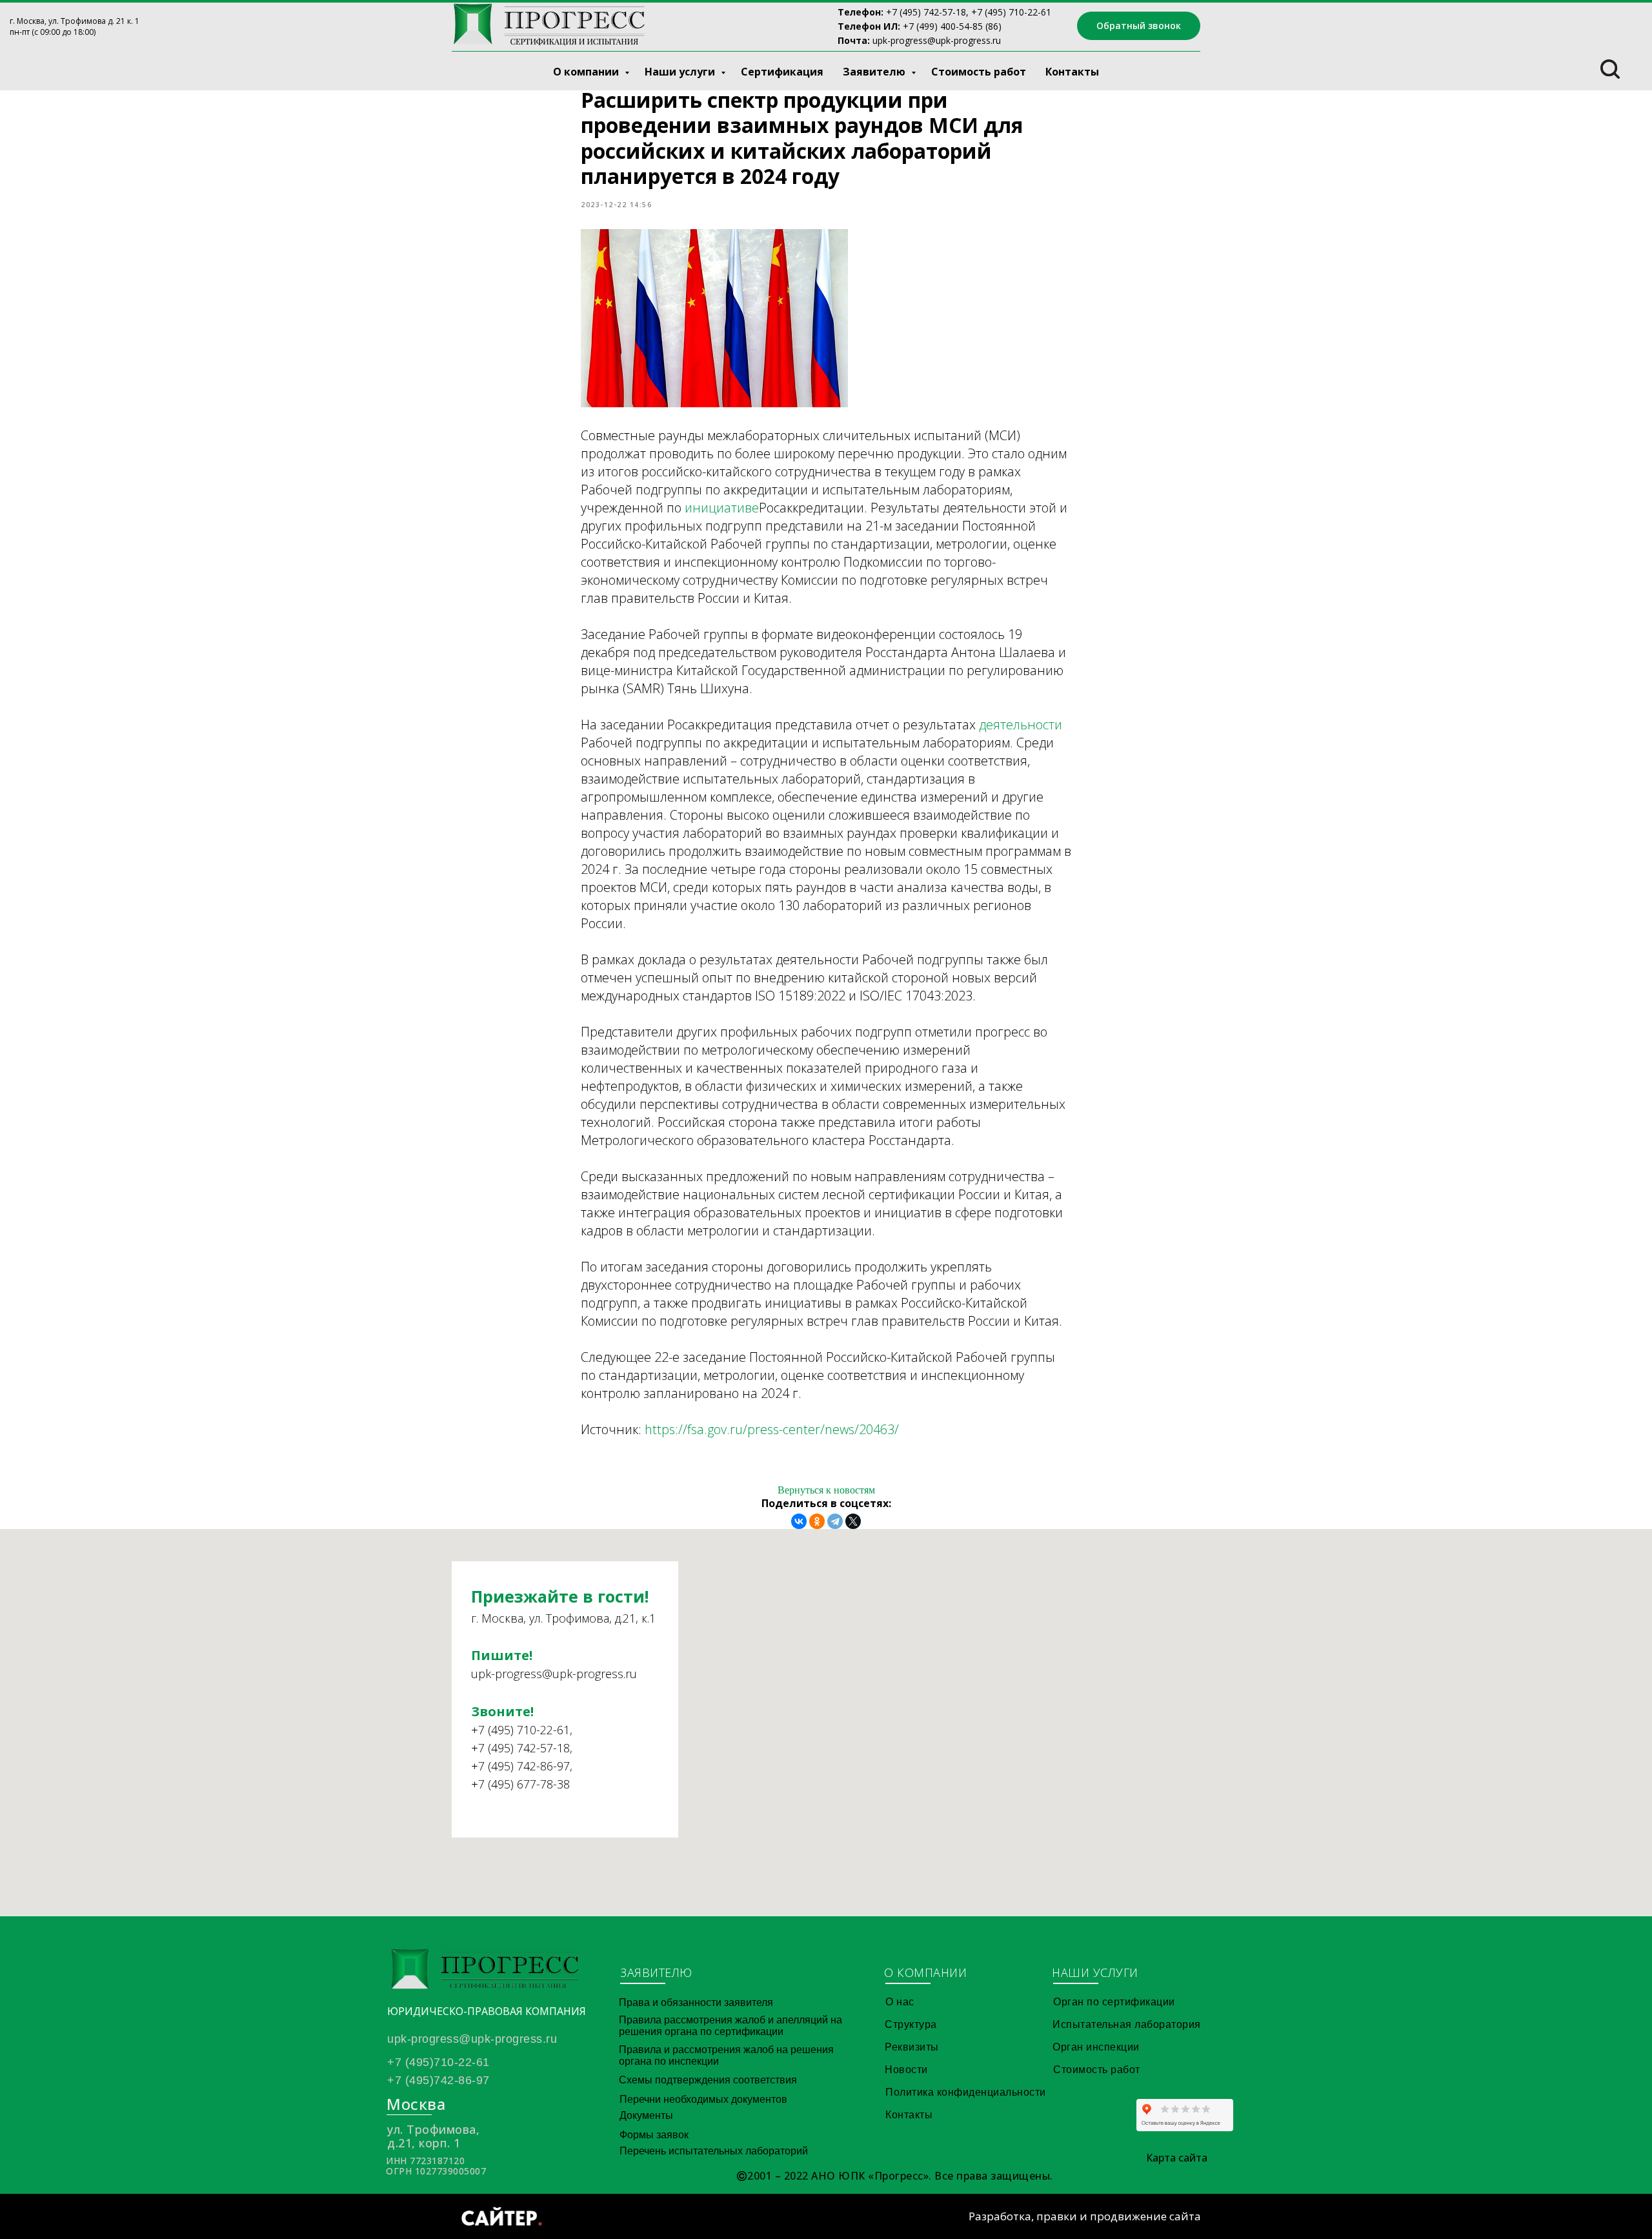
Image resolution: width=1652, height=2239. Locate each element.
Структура (911, 2024)
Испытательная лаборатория (1127, 2024)
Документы (646, 2115)
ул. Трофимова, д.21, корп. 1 (433, 2136)
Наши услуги (681, 72)
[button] (1139, 26)
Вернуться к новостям (826, 1490)
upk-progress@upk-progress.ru (937, 40)
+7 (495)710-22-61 (438, 2062)
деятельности (1021, 724)
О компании (587, 72)
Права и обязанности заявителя (696, 2002)
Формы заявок (654, 2135)
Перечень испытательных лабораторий (714, 2151)
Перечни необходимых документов (703, 2099)
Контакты (1072, 72)
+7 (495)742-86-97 (438, 2080)
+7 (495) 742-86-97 (520, 1766)
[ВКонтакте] (799, 1521)
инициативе (722, 508)
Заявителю (875, 72)
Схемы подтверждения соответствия (708, 2080)
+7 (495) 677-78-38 (520, 1784)
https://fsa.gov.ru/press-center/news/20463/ (772, 1429)
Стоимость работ (979, 72)
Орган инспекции (1096, 2047)
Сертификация (782, 72)
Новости (906, 2070)
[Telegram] (835, 1521)
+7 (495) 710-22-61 (520, 1730)
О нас (900, 2002)
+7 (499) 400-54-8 (940, 26)
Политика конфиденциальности (966, 2092)
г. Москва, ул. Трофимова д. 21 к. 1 (75, 21)
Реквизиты (912, 2047)
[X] (853, 1521)
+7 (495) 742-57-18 (926, 12)
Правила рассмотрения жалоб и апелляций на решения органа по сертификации (730, 2026)
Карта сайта (1177, 2158)
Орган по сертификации (1114, 2002)
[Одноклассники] (817, 1521)
